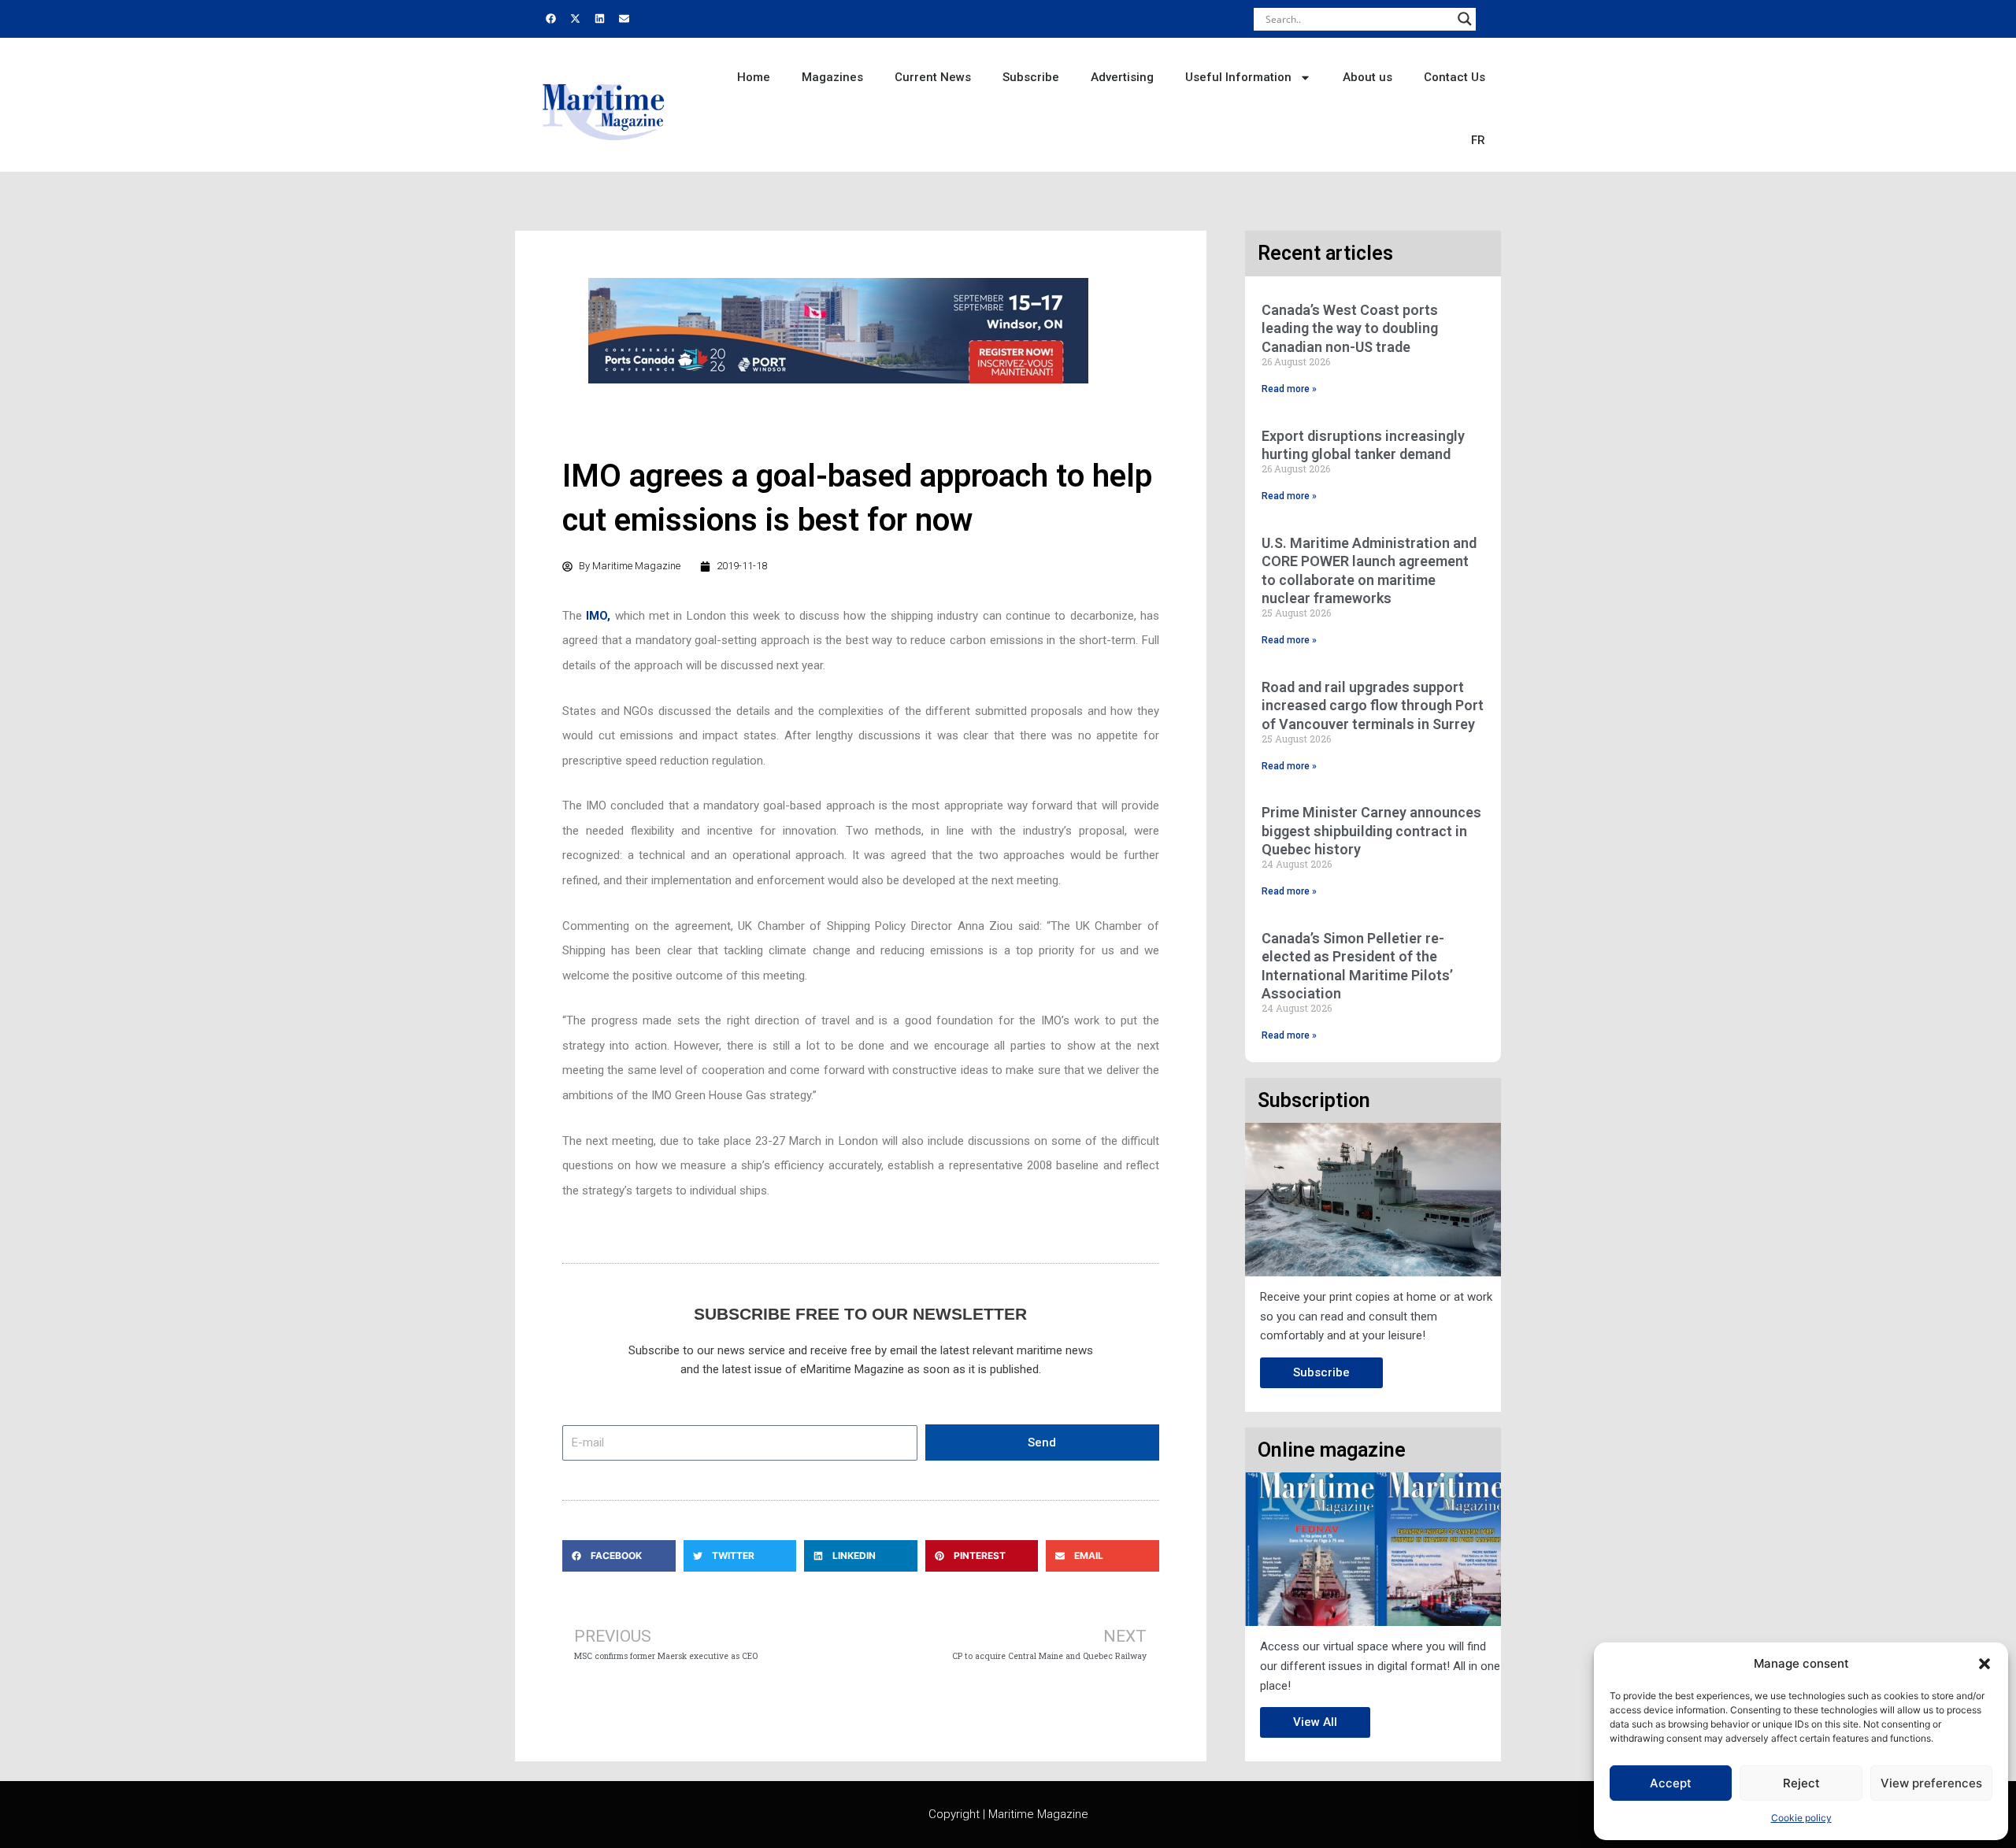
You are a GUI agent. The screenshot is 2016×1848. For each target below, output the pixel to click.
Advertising (1122, 77)
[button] (1984, 1664)
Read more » (1289, 389)
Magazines (832, 77)
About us (1367, 77)
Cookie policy (1801, 1818)
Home (754, 77)
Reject (1801, 1783)
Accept (1671, 1783)
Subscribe (1031, 77)
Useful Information (1238, 77)
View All (1315, 1722)
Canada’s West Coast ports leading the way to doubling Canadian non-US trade (1350, 328)
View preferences (1931, 1783)
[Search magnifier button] (1465, 19)
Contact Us (1455, 77)
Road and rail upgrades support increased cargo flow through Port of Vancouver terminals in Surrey (1373, 705)
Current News (933, 77)
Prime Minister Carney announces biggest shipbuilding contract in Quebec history (1371, 831)
